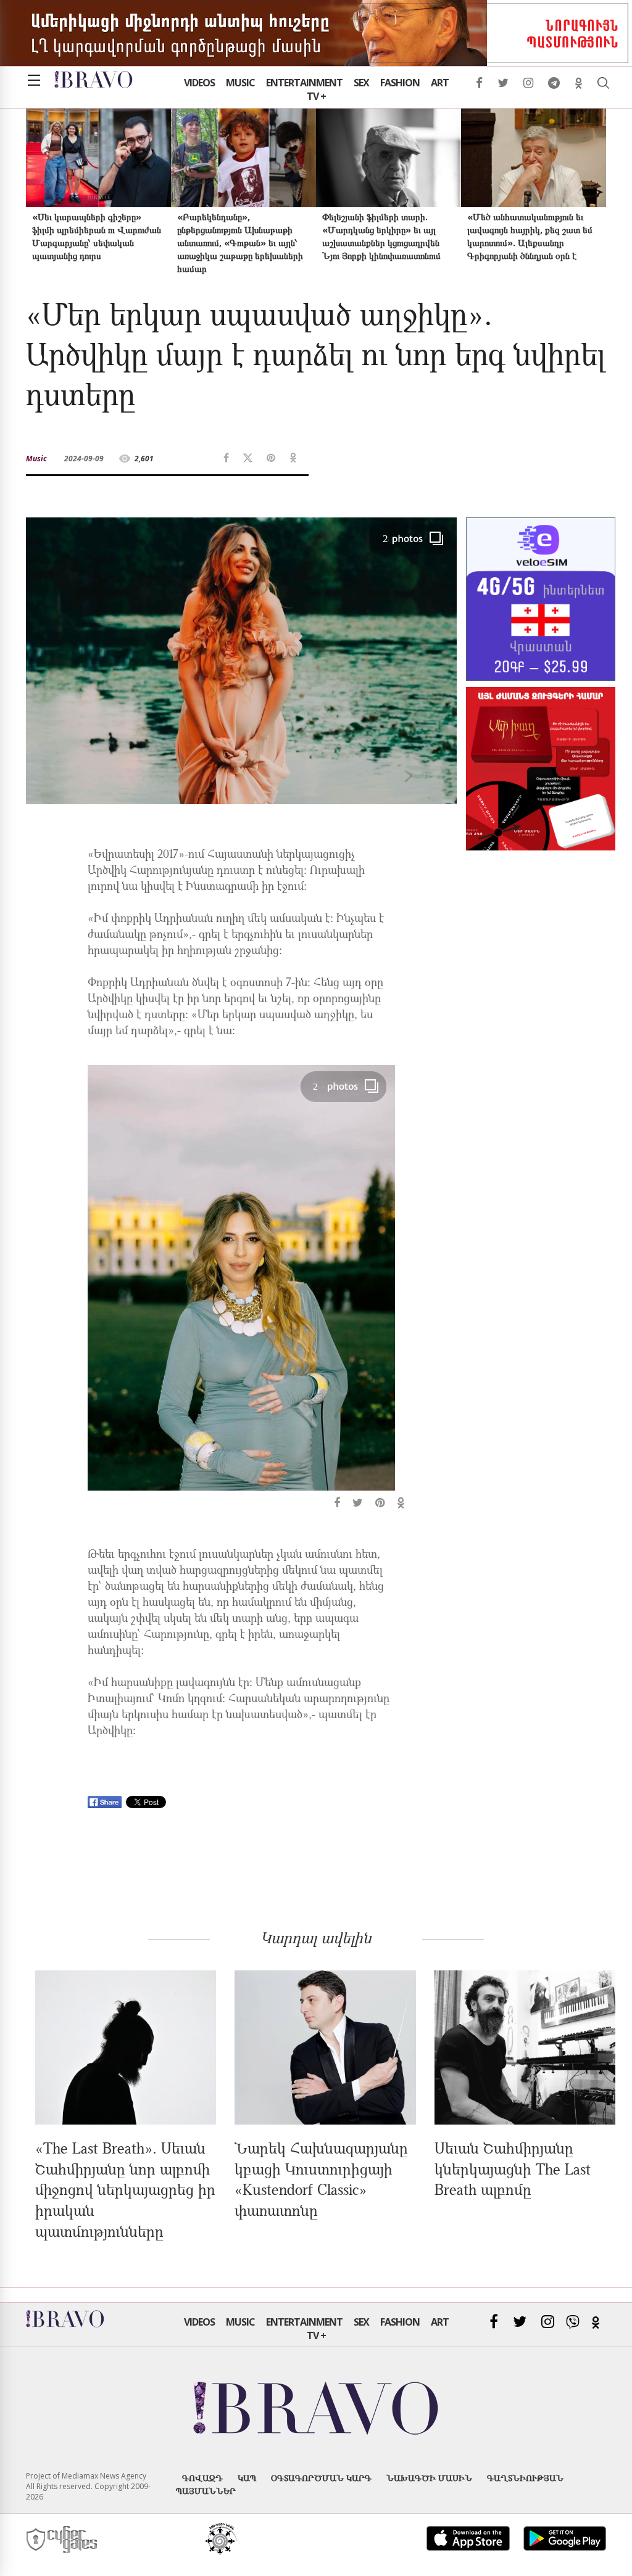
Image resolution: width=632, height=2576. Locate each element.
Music (240, 83)
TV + (316, 96)
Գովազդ (202, 2478)
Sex (361, 83)
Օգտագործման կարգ (321, 2478)
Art (440, 83)
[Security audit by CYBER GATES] (63, 2540)
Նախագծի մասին (429, 2478)
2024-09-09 (84, 459)
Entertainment (304, 83)
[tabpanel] (241, 1289)
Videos (199, 83)
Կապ (247, 2478)
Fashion (400, 83)
